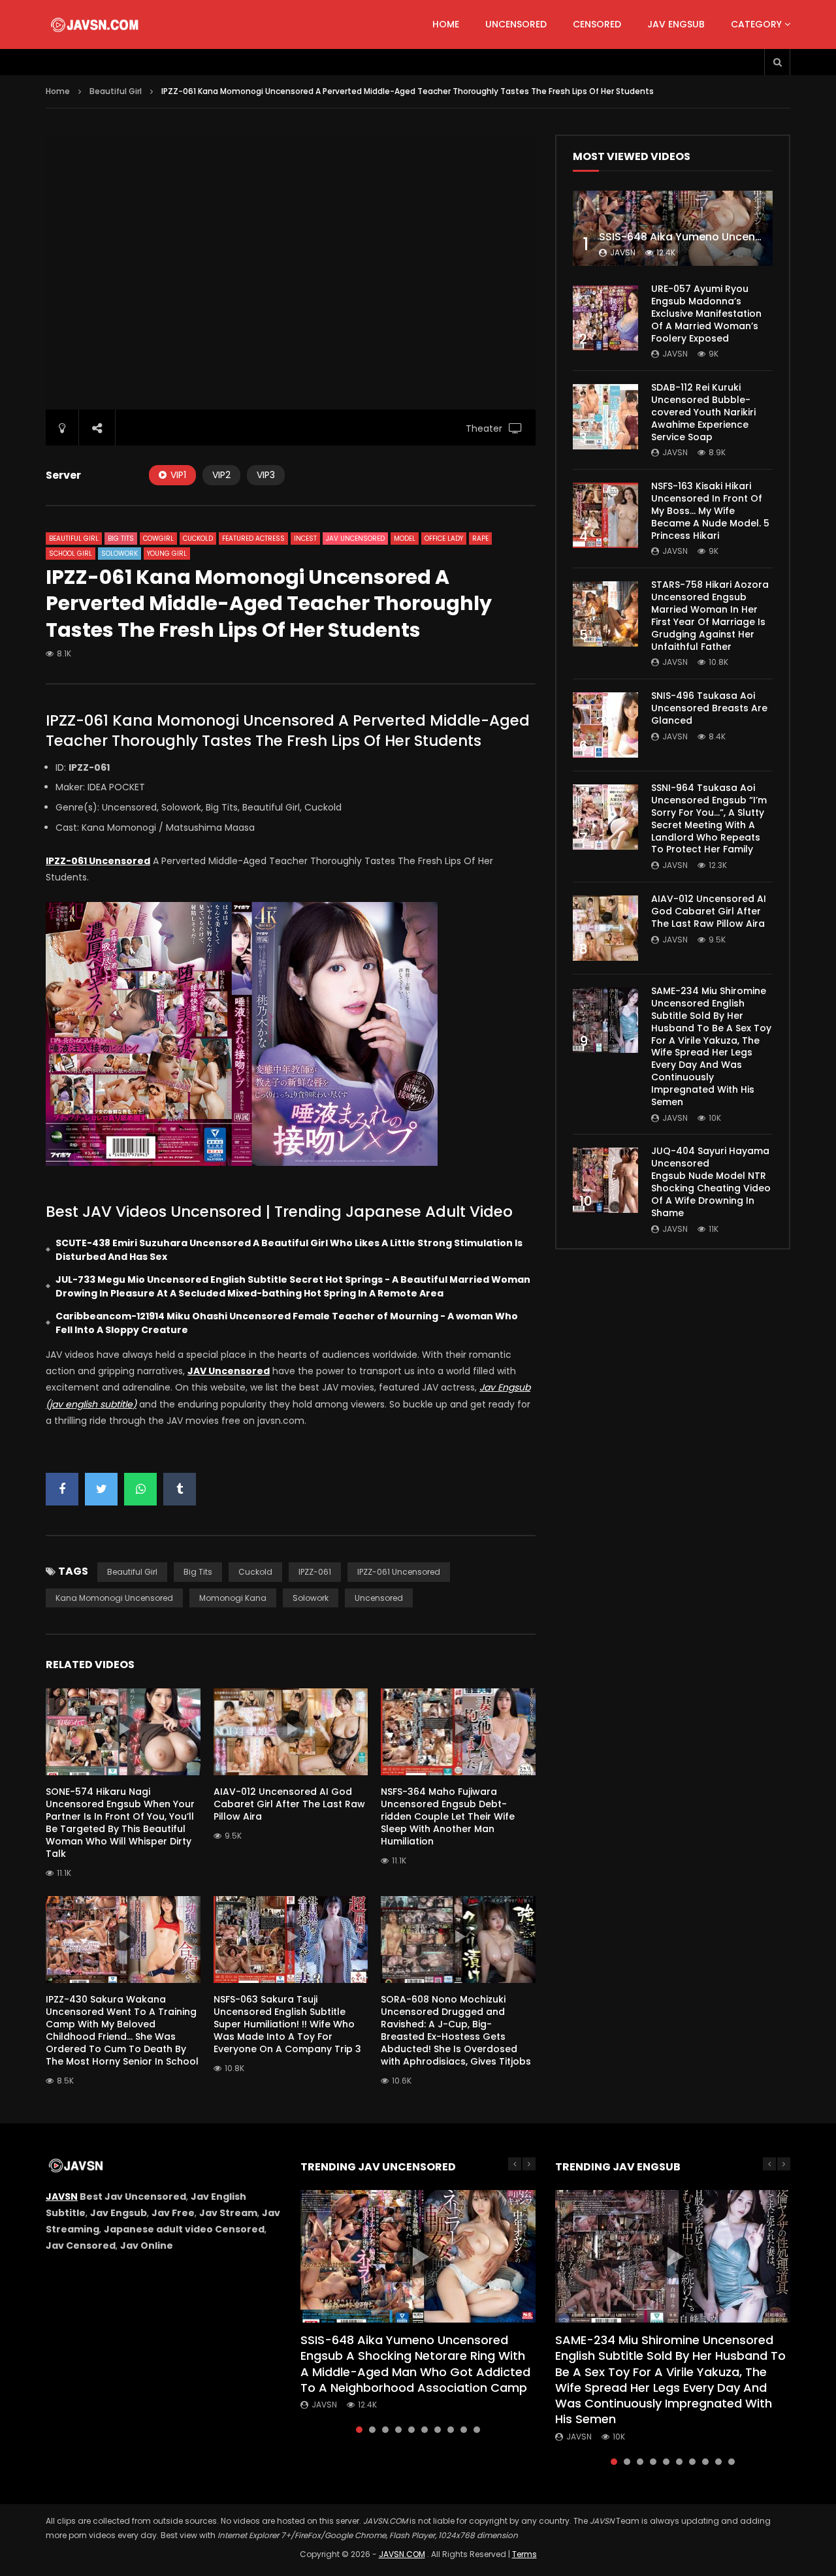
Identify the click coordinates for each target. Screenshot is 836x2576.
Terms (524, 2554)
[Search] (777, 62)
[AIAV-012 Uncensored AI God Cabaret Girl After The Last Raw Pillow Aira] (605, 928)
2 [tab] (372, 2430)
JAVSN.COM (402, 2554)
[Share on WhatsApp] (140, 1489)
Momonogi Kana (233, 1598)
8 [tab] (451, 2430)
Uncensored (516, 24)
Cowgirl (158, 539)
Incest (305, 539)
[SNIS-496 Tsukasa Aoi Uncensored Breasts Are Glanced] (605, 725)
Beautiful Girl (116, 91)
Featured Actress (253, 539)
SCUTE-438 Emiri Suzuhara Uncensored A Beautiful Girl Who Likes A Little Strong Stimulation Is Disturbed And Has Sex (289, 1250)
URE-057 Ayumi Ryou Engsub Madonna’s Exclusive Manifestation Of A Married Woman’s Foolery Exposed (706, 314)
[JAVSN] (96, 25)
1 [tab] (359, 2430)
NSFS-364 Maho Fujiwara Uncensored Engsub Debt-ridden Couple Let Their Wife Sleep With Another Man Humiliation (448, 1816)
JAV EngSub (676, 24)
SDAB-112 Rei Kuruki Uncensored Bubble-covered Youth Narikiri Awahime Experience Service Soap (703, 412)
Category (756, 24)
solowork (311, 1598)
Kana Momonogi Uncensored (114, 1598)
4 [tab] (398, 2430)
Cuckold (198, 539)
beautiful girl (132, 1572)
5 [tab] (411, 2430)
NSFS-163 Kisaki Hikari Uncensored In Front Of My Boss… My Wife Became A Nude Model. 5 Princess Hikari (710, 511)
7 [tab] (438, 2430)
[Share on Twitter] (101, 1489)
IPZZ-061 (315, 1572)
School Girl (71, 554)
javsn (623, 252)
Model (405, 539)
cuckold (255, 1572)
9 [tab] (464, 2430)
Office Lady (444, 539)
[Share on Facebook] (62, 1489)
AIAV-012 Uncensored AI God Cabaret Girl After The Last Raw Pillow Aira (289, 1804)
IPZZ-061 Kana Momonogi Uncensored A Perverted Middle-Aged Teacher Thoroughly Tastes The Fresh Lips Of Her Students (288, 731)
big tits (198, 1572)
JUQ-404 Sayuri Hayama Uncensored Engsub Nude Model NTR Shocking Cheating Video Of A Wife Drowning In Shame (711, 1182)
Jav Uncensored (355, 539)
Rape (480, 539)
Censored (597, 24)
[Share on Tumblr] (180, 1489)
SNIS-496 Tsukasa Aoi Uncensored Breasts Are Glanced (709, 708)
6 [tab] (425, 2430)
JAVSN (62, 2197)
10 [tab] (477, 2430)
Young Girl (167, 554)
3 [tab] (385, 2430)
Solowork (120, 554)
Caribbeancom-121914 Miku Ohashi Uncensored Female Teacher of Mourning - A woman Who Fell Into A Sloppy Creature (287, 1323)
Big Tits (121, 539)
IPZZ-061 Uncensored (399, 1572)
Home (446, 24)
